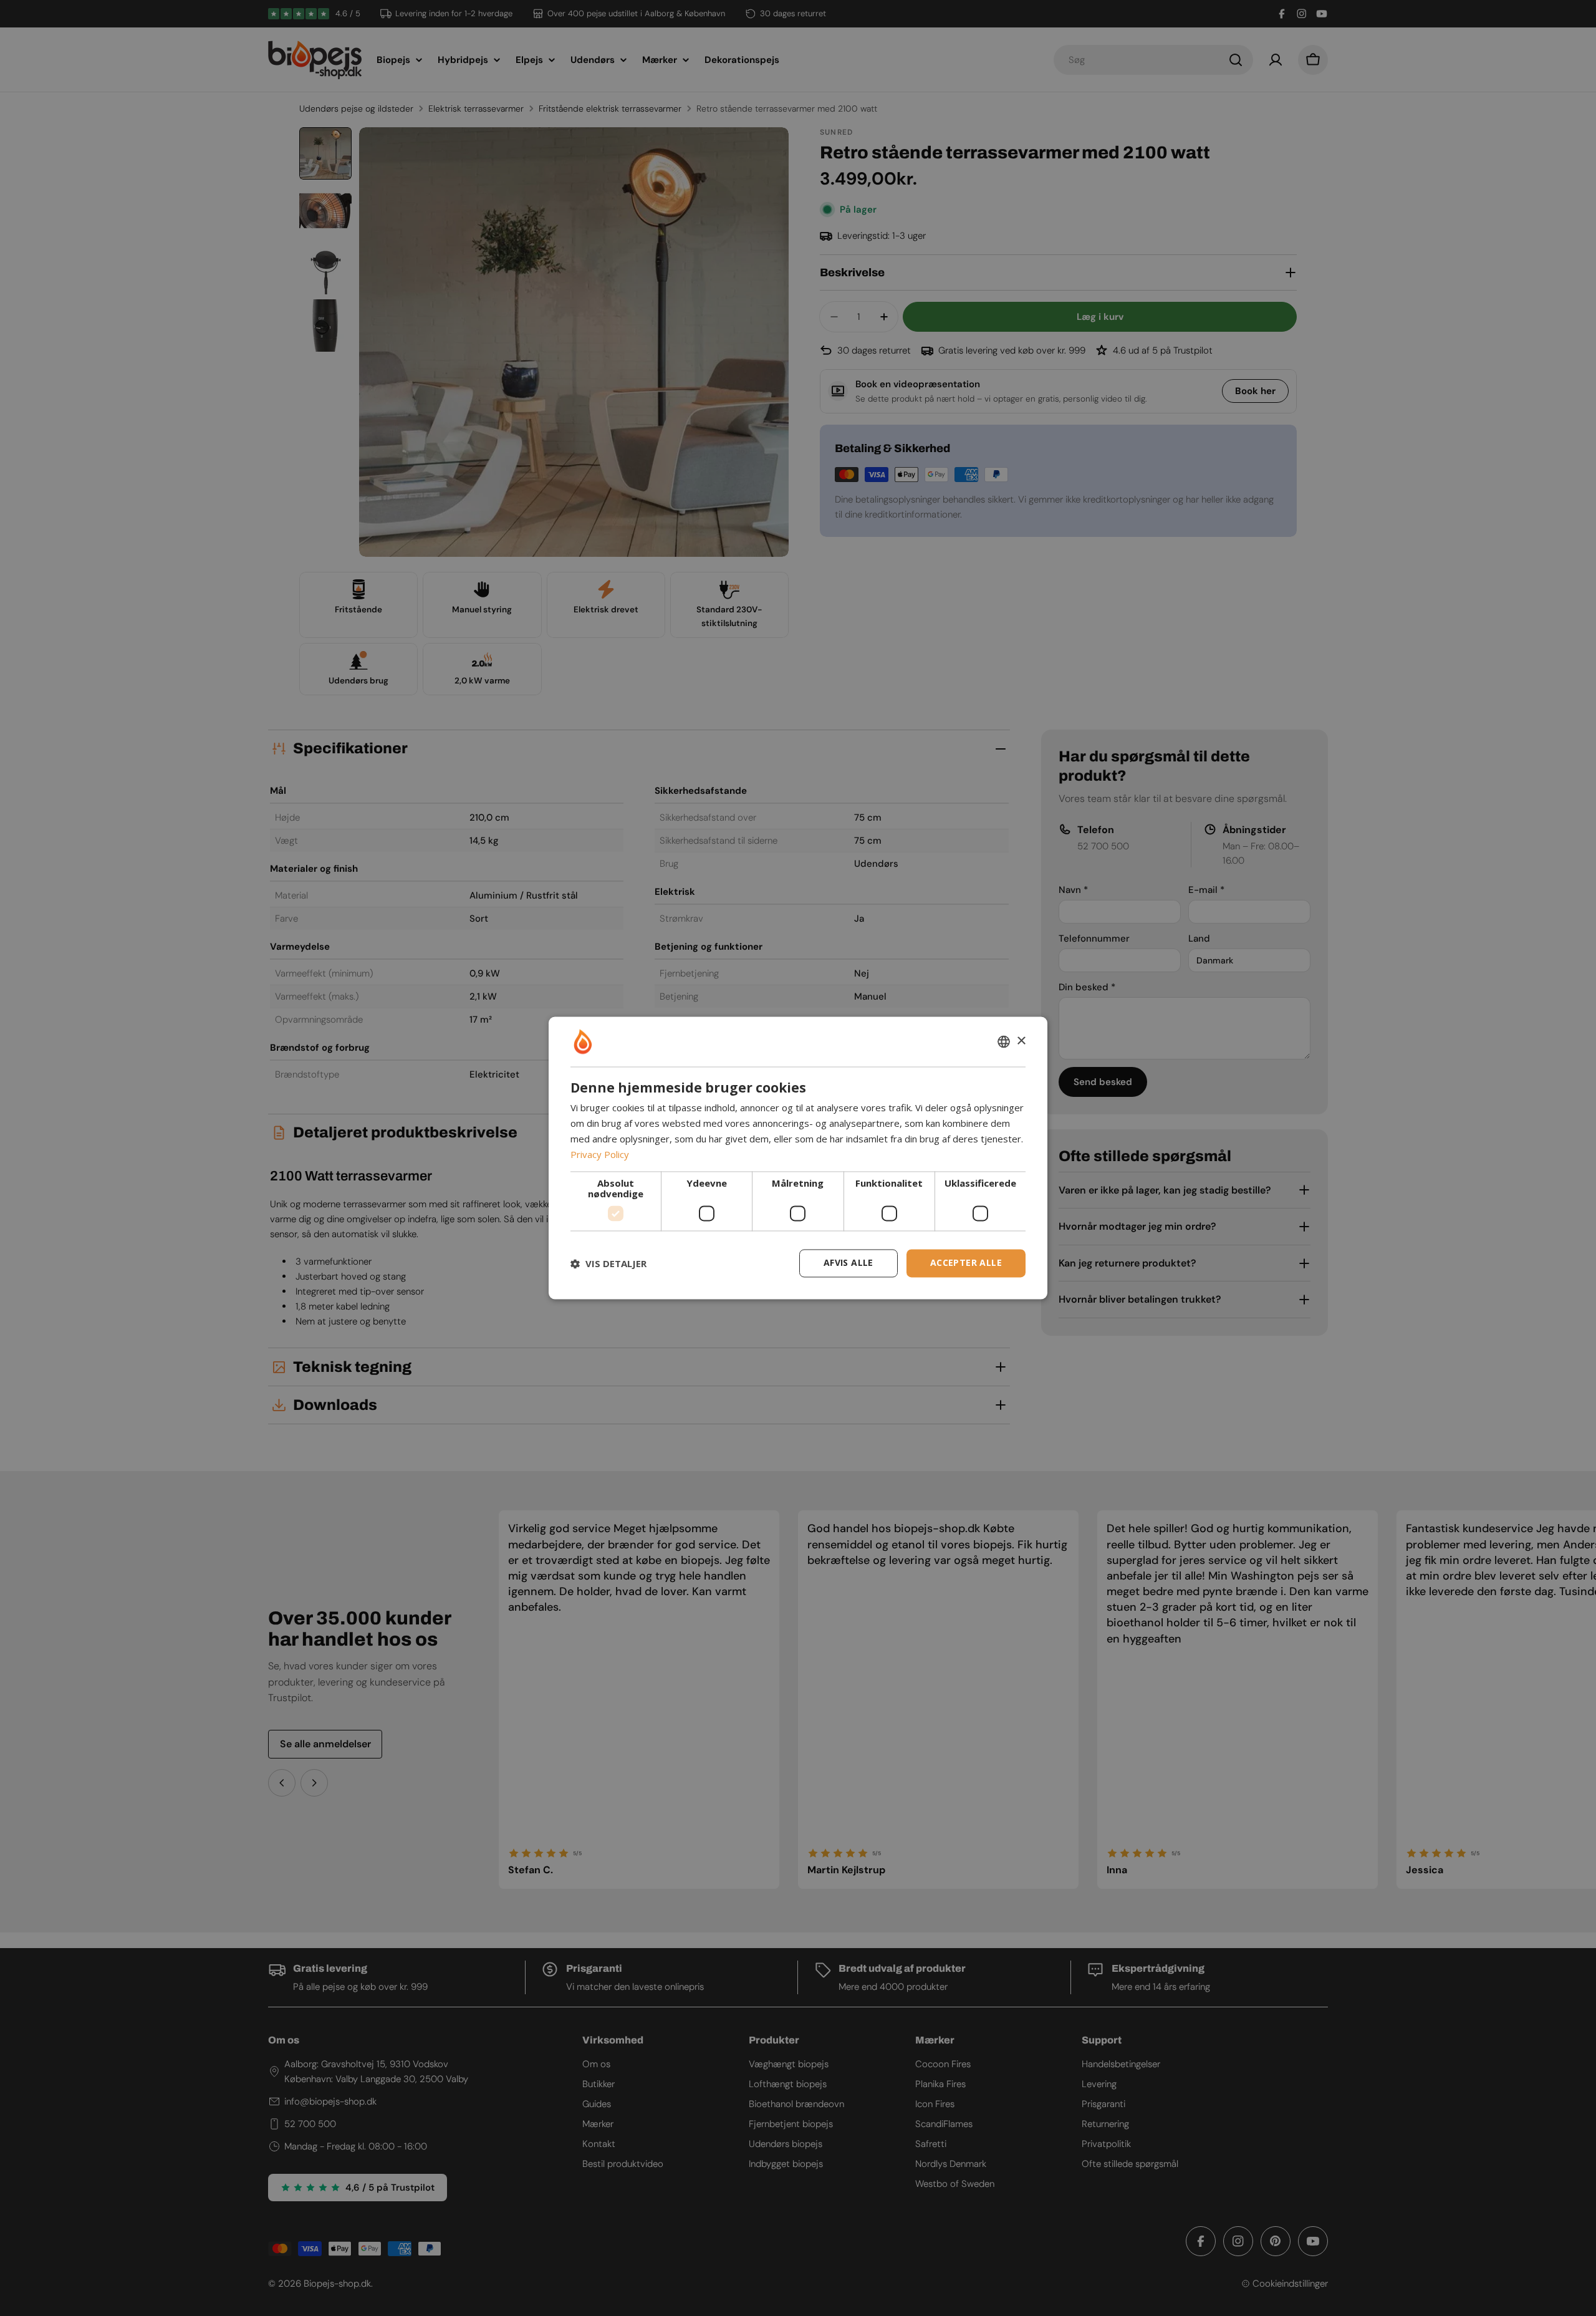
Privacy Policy (600, 1154)
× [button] (1021, 1041)
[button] (608, 1263)
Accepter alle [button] (966, 1263)
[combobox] (1004, 1041)
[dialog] (798, 1158)
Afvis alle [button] (848, 1263)
